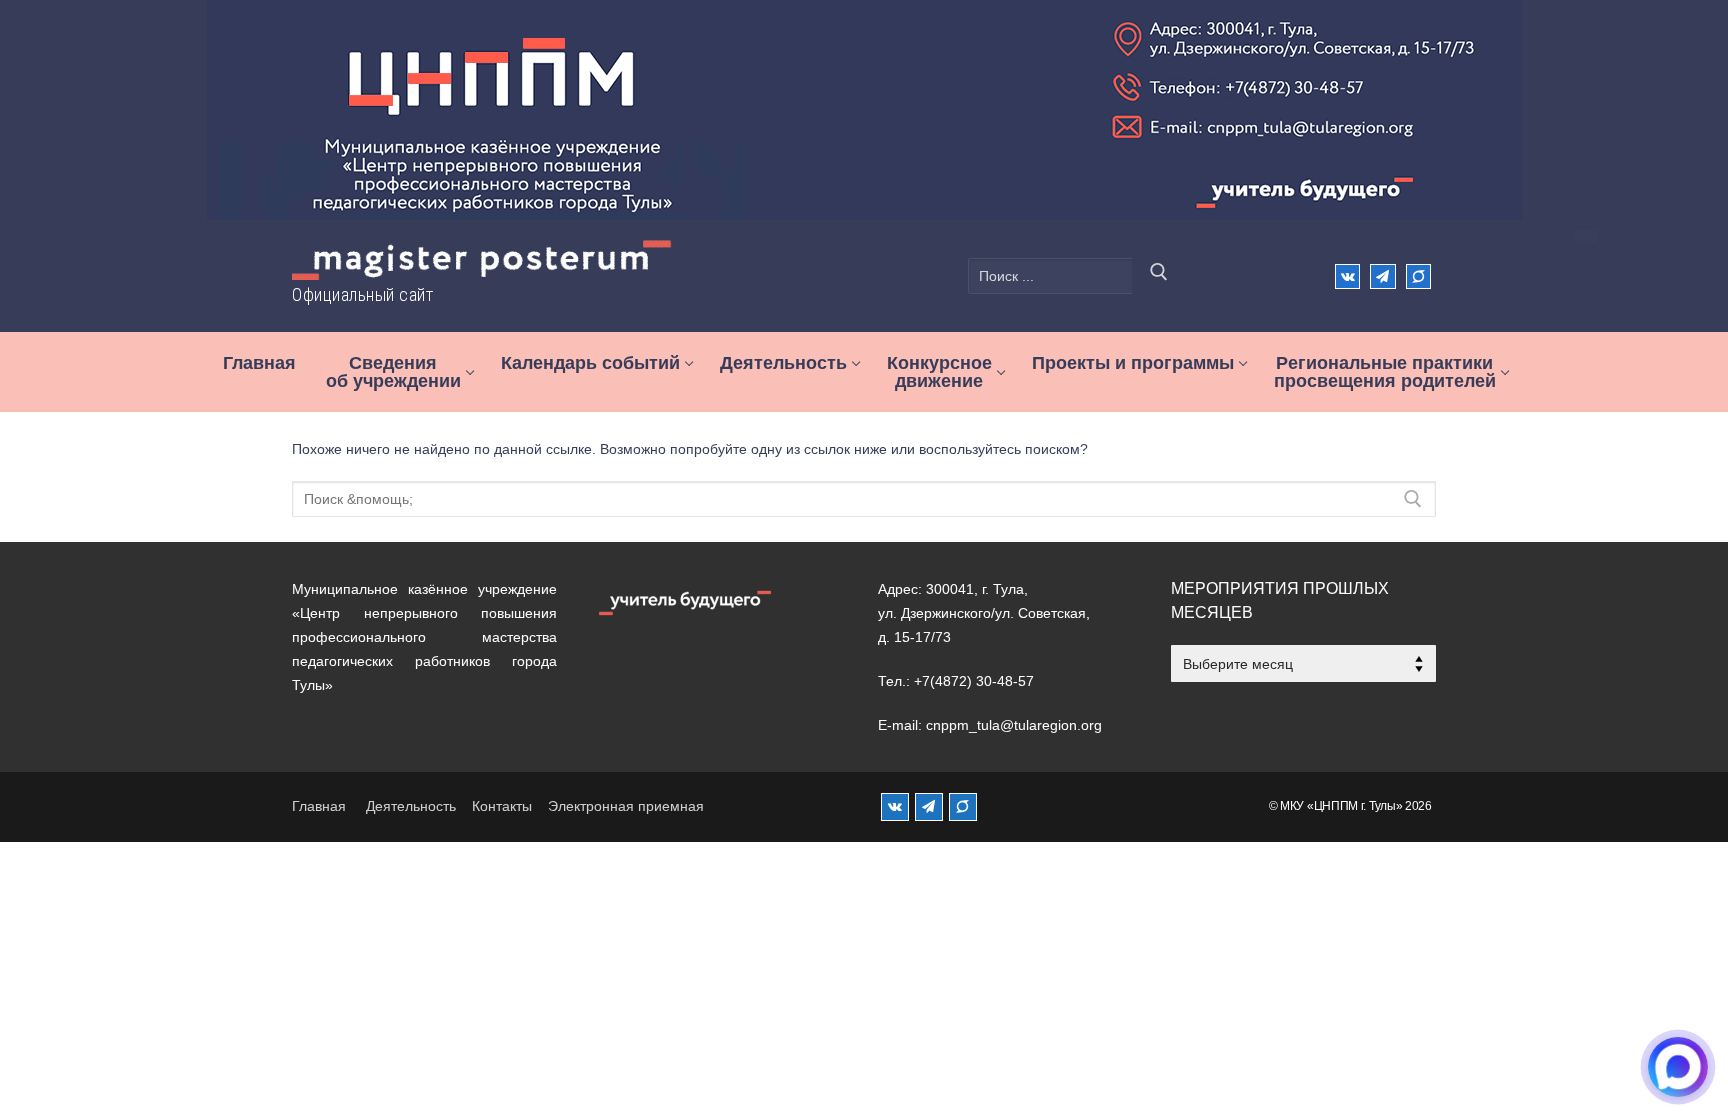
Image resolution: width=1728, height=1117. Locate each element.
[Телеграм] (1382, 276)
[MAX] (963, 807)
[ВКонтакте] (1347, 276)
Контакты (502, 806)
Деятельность (411, 806)
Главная (319, 806)
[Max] (1418, 276)
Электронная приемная (626, 806)
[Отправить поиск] (1159, 276)
